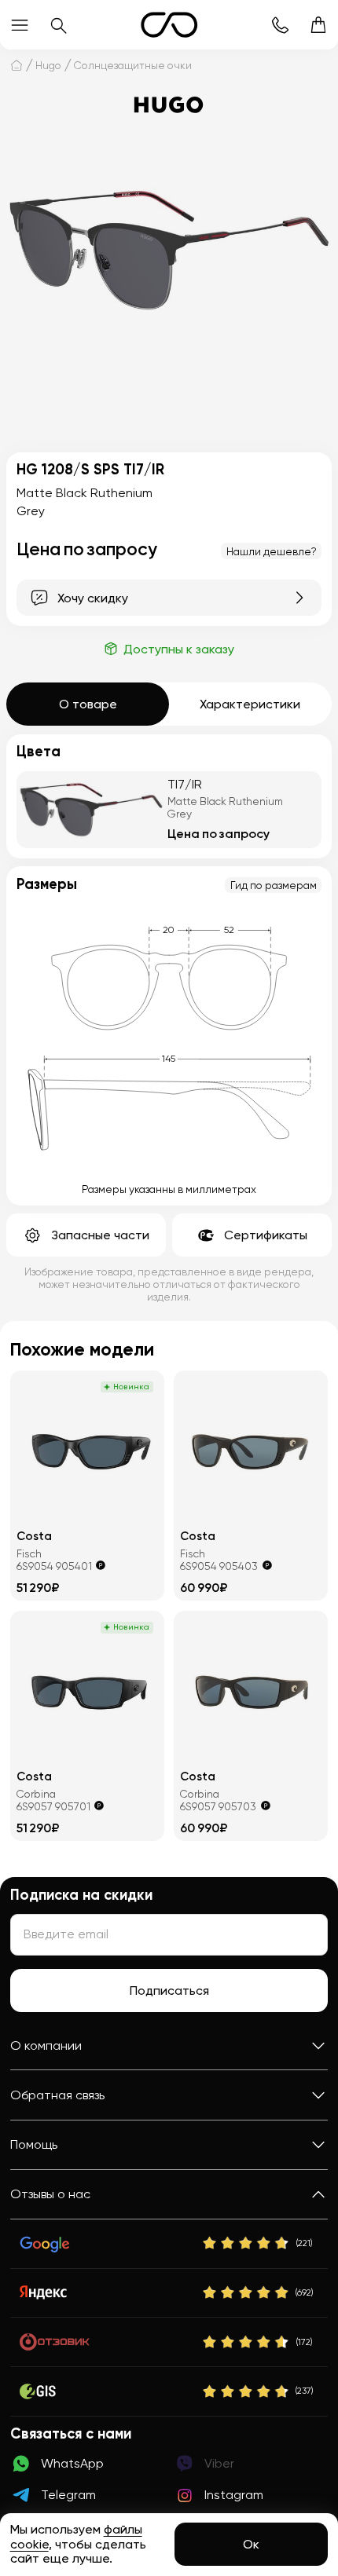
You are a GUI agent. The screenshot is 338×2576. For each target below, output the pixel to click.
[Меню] (19, 25)
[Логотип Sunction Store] (169, 25)
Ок (251, 2544)
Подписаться (169, 1991)
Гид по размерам (274, 885)
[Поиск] (58, 25)
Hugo (48, 65)
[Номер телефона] (279, 25)
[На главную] (17, 65)
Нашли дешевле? (272, 551)
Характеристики (250, 704)
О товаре (88, 704)
